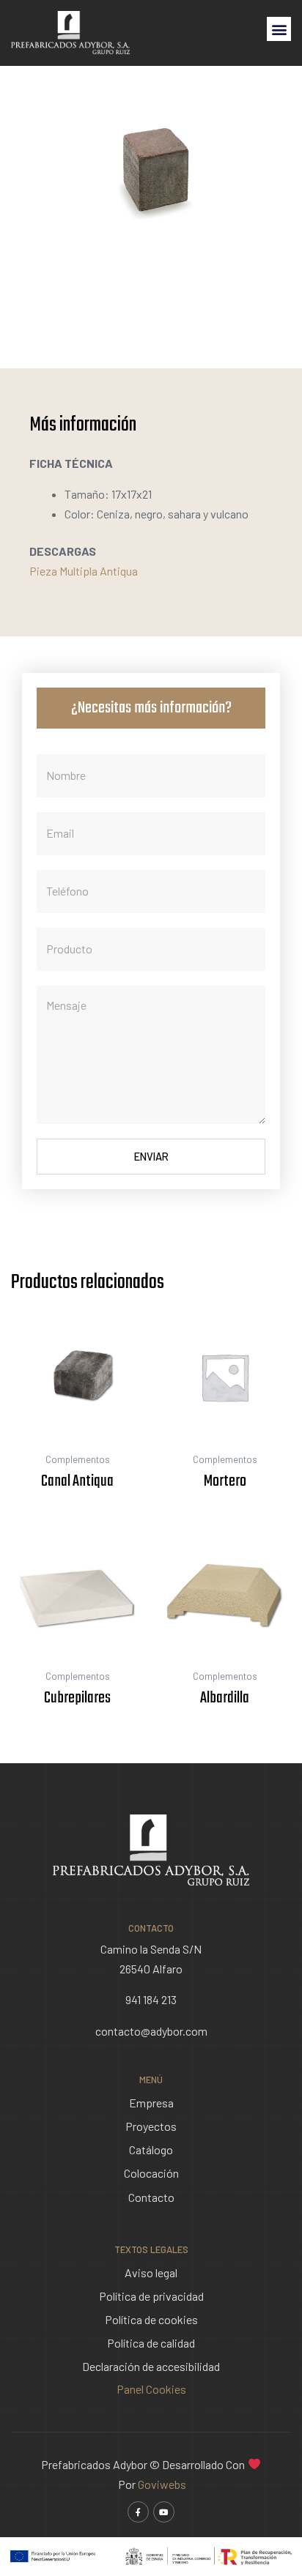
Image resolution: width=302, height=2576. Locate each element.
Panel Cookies (151, 2389)
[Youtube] (164, 2512)
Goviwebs (162, 2484)
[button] (279, 29)
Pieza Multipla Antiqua (84, 571)
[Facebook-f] (138, 2512)
